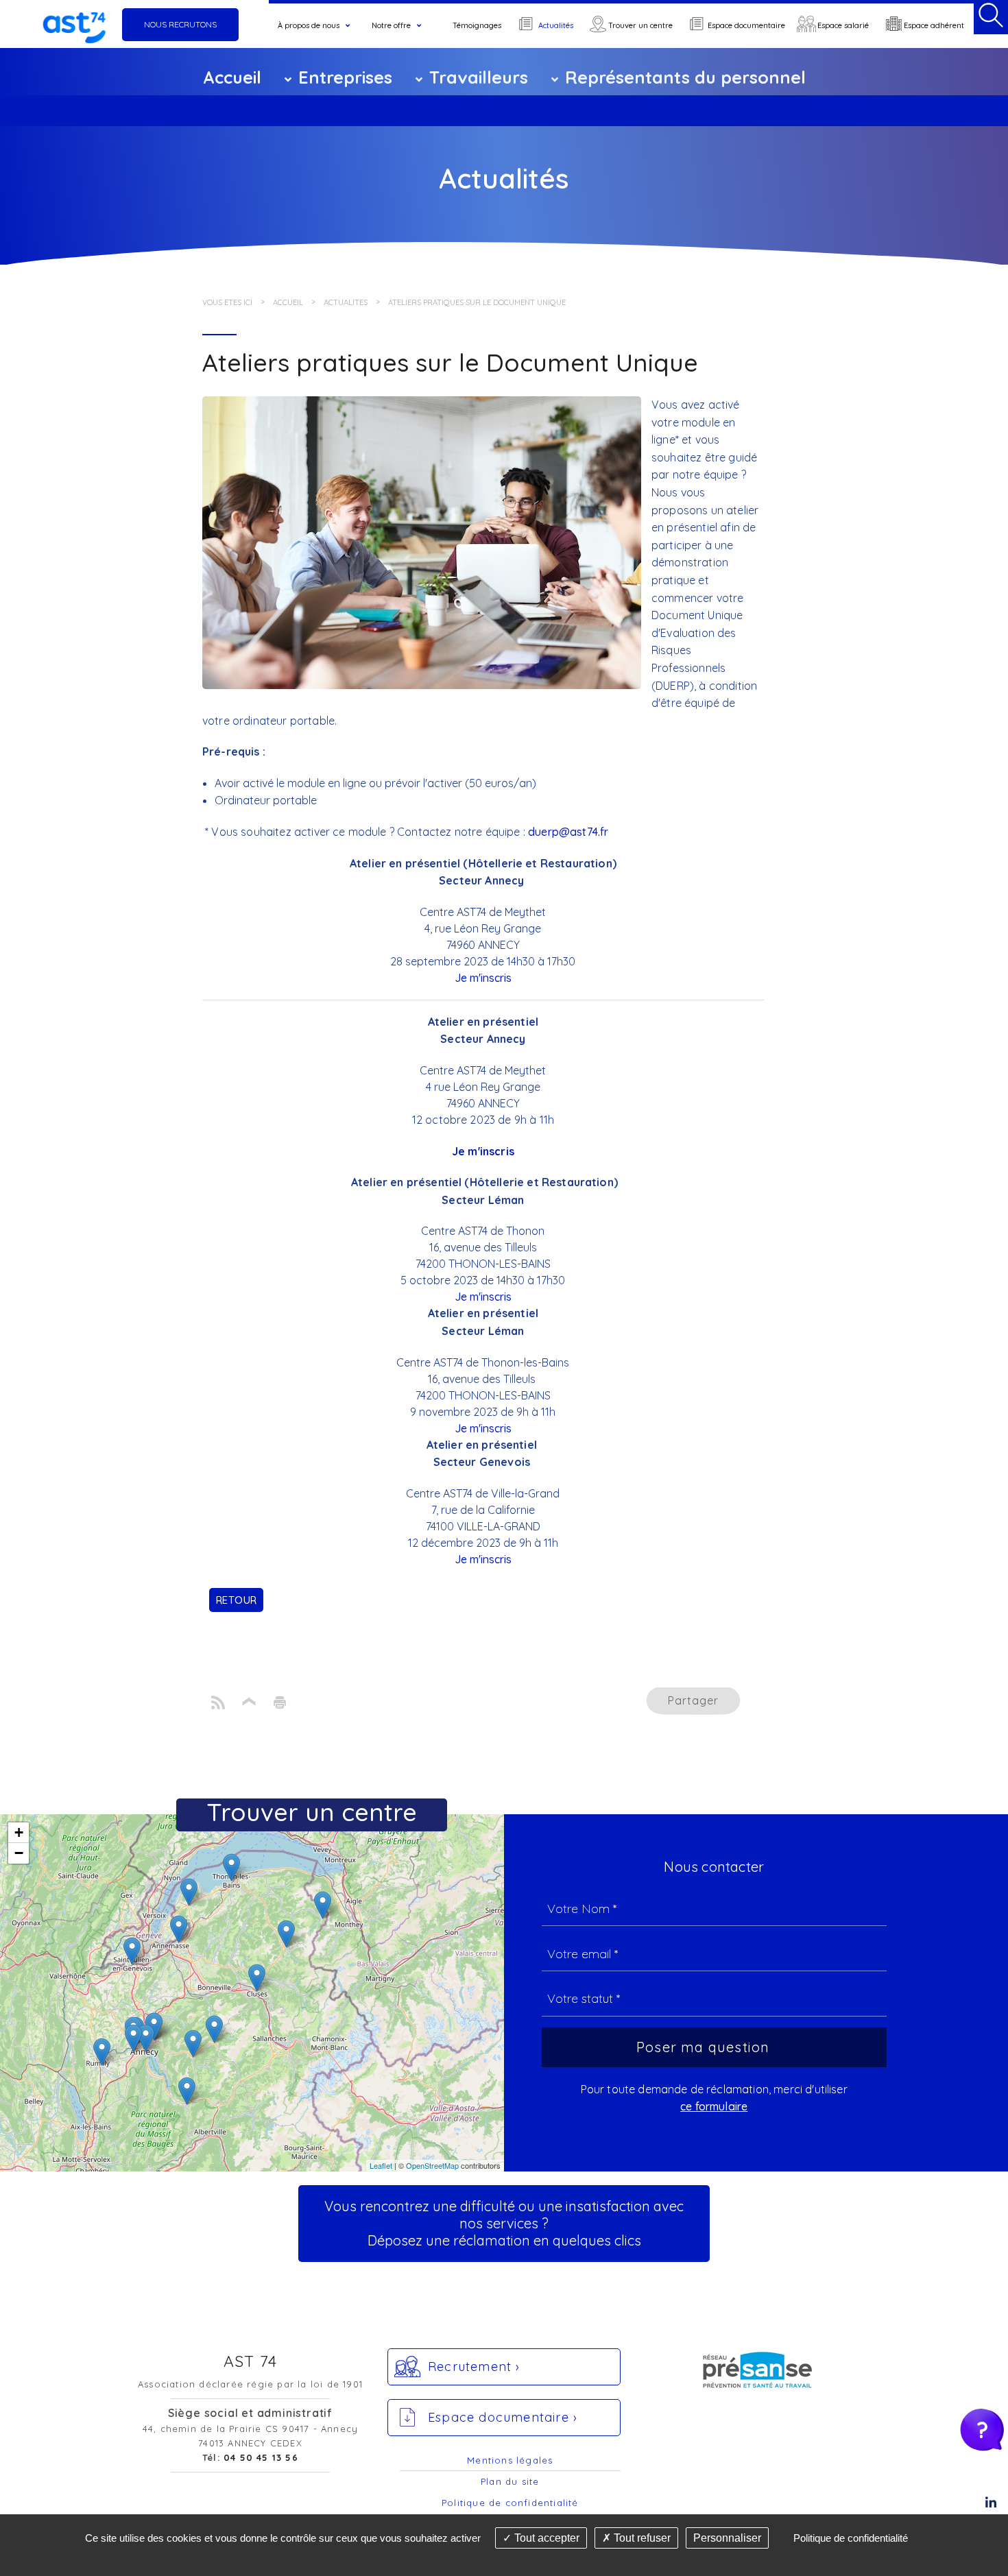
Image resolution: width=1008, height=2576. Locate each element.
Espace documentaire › (503, 2417)
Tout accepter (545, 2538)
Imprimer (279, 1703)
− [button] (19, 1853)
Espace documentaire (746, 25)
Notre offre (391, 25)
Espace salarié (843, 25)
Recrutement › (474, 2367)
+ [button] (19, 1832)
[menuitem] (316, 26)
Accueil (232, 77)
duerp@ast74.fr (568, 832)
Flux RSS (218, 1703)
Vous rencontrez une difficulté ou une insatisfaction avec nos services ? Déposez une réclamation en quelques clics (504, 2223)
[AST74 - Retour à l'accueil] (74, 24)
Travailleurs (479, 77)
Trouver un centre (640, 25)
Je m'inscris (483, 978)
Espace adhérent (934, 25)
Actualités (556, 25)
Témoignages (477, 25)
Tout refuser (641, 2538)
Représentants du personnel (685, 77)
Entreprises (345, 77)
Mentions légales (510, 2460)
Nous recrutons (180, 24)
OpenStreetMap (432, 2165)
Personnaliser (727, 2538)
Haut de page (249, 1703)
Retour (236, 1600)
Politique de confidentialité (510, 2503)
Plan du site (510, 2481)
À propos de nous (309, 25)
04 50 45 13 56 (261, 2457)
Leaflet (381, 2165)
